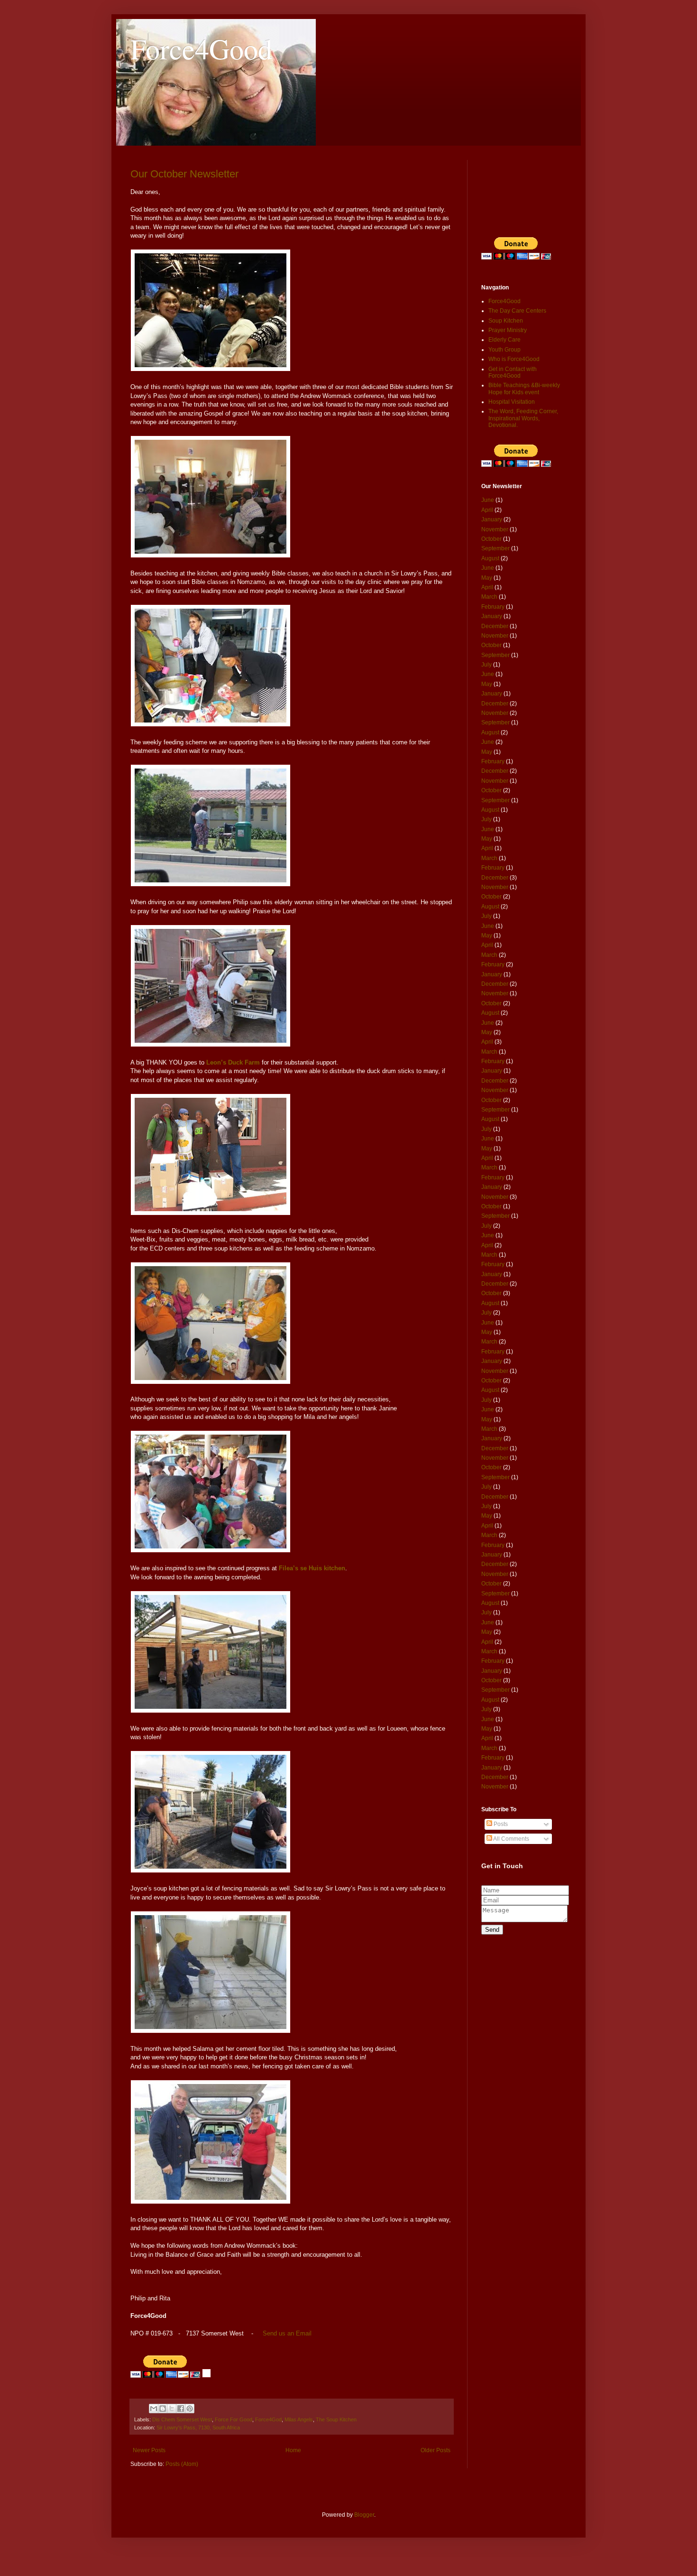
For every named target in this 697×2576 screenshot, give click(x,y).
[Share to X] (172, 2409)
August (490, 558)
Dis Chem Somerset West (182, 2419)
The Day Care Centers (517, 311)
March (489, 597)
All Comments (511, 1839)
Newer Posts (149, 2450)
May (487, 578)
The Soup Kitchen (336, 2419)
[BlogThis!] (163, 2409)
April (487, 510)
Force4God (268, 2419)
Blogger (364, 2515)
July (486, 665)
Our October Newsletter (184, 174)
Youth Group (504, 350)
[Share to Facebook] (181, 2409)
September (495, 548)
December (495, 626)
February (493, 607)
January (492, 519)
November (495, 529)
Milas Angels (299, 2419)
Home (293, 2450)
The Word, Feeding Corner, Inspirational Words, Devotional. (523, 418)
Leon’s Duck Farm (233, 1062)
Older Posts (436, 2450)
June (488, 500)
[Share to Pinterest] (190, 2409)
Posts (500, 1824)
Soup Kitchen (506, 321)
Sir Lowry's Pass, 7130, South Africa (198, 2428)
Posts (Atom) (182, 2464)
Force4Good (201, 48)
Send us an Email (287, 2333)
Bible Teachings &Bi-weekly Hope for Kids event (524, 389)
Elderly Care (504, 340)
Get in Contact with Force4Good (513, 372)
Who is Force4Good (514, 359)
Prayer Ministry (508, 330)
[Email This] (154, 2409)
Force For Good (234, 2419)
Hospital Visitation (512, 402)
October (491, 539)
